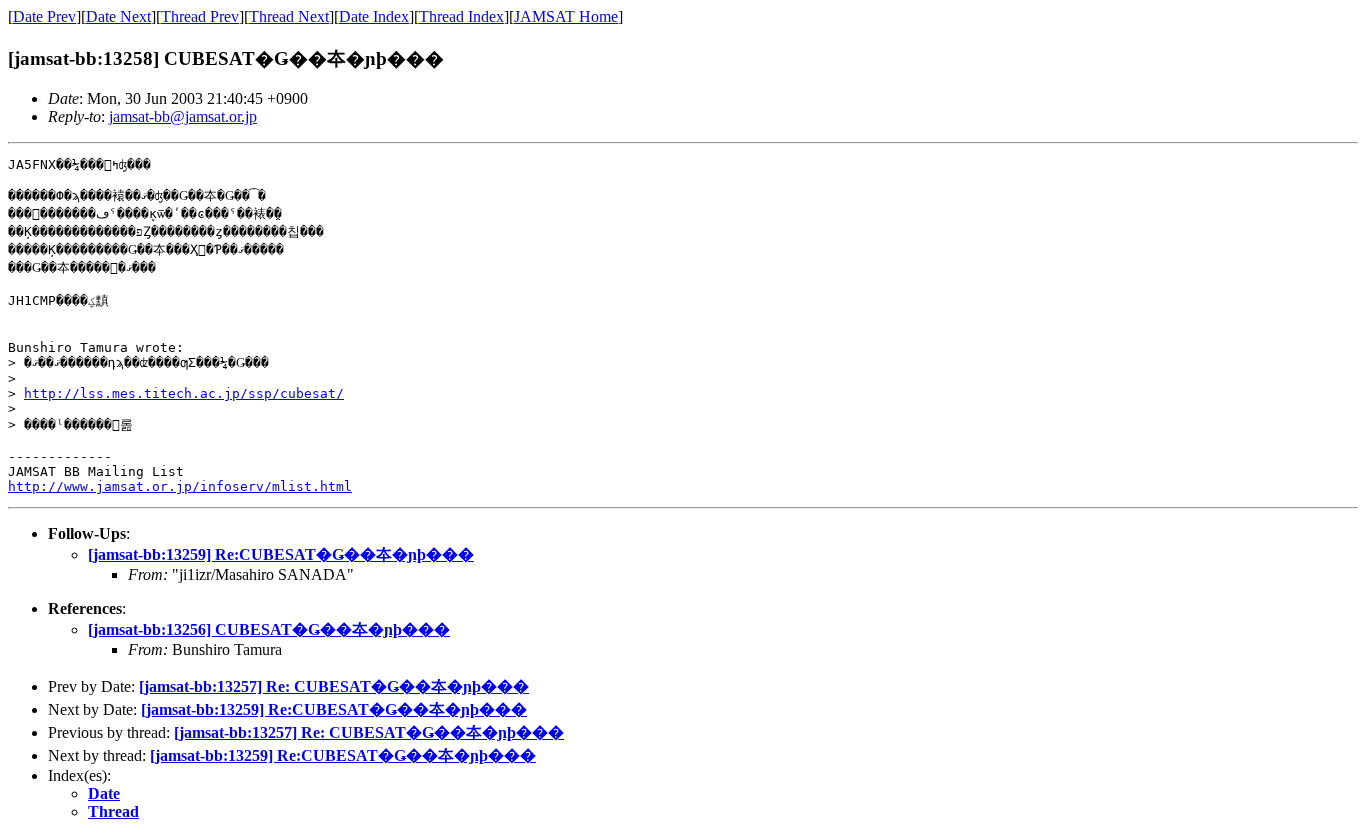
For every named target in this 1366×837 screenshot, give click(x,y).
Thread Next (289, 16)
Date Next (118, 16)
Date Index (374, 16)
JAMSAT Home (566, 16)
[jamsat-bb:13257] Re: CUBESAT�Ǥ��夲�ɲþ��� (334, 686)
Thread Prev (200, 16)
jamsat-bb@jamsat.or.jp (183, 116)
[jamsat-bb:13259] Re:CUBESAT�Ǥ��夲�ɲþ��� (281, 554)
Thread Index (461, 16)
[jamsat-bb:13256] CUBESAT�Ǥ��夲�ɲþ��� (269, 629)
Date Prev (44, 16)
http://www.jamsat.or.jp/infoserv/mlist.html (180, 486)
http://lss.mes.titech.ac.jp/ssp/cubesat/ (184, 393)
